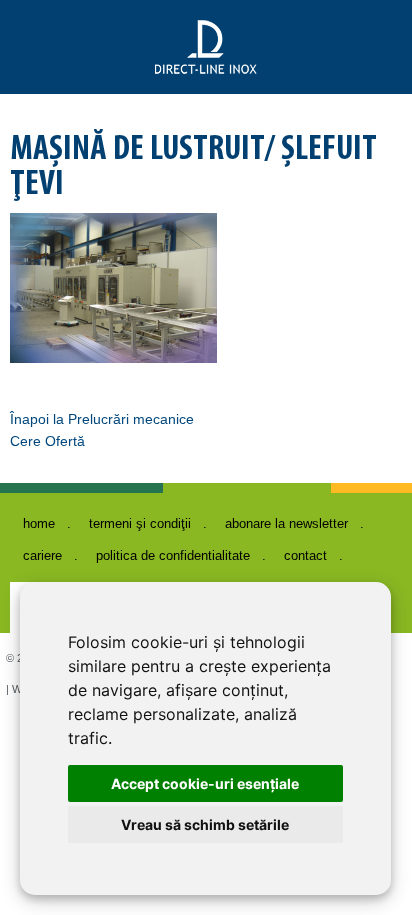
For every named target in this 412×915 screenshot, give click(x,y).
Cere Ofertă (47, 441)
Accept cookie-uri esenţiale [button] (205, 783)
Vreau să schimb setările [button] (205, 824)
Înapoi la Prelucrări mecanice (102, 419)
